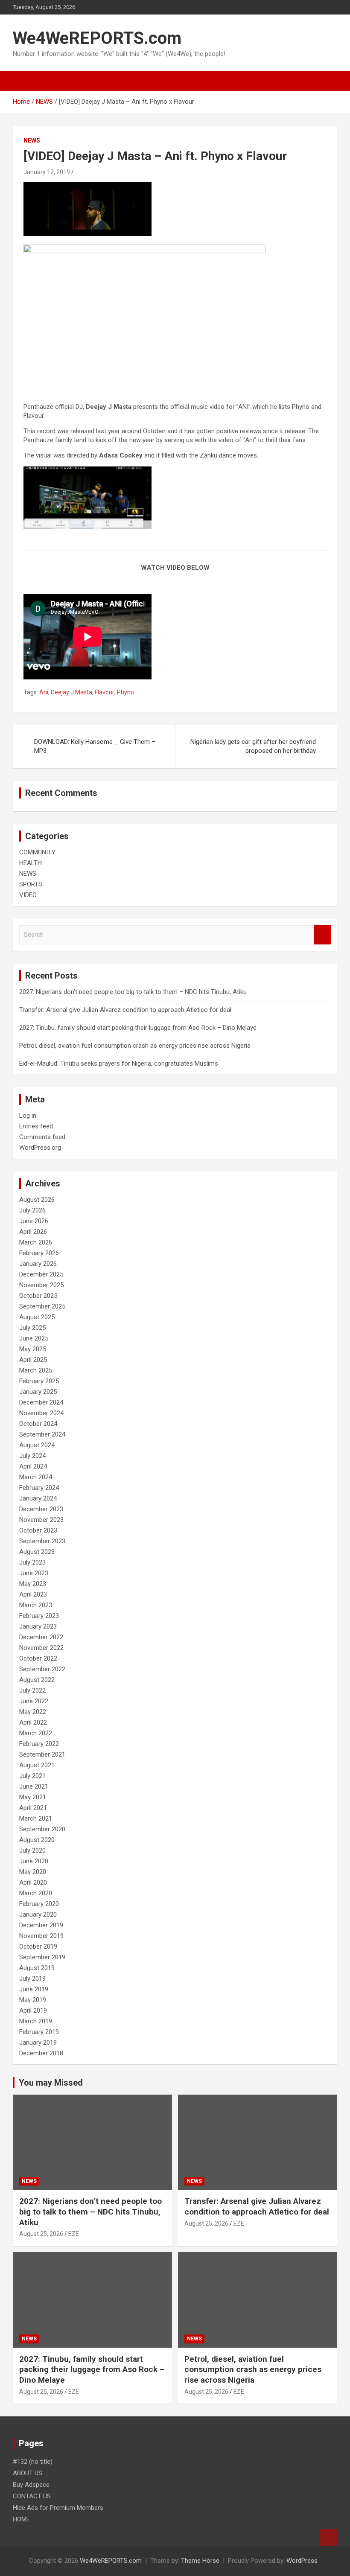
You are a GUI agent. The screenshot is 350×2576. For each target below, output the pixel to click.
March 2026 (36, 1242)
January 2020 (38, 1915)
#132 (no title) (33, 2462)
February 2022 (39, 1744)
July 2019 (32, 1979)
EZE (74, 2234)
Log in (28, 1116)
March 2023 (36, 1605)
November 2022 (41, 1648)
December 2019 (41, 1925)
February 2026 (39, 1253)
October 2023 (38, 1530)
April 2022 (33, 1722)
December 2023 (41, 1509)
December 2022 (41, 1637)
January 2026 (38, 1264)
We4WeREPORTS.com (97, 38)
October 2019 (38, 1947)
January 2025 (38, 1392)
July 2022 (32, 1690)
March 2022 (36, 1733)
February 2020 (39, 1904)
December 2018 (41, 2053)
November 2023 (41, 1520)
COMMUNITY (37, 852)
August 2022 (37, 1680)
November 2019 (41, 1936)
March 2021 (36, 1818)
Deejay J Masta (71, 692)
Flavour (105, 692)
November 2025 (41, 1285)
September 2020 (42, 1829)
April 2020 (33, 1882)
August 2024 (37, 1445)
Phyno (125, 692)
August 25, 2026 (41, 2234)
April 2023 (33, 1594)
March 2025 (36, 1370)
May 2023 (33, 1584)
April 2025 (33, 1360)
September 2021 (42, 1754)
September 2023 (42, 1541)
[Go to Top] (329, 2538)
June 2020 (34, 1861)
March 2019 (36, 2021)
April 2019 (33, 2011)
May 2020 (33, 1872)
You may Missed (51, 2083)
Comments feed (42, 1137)
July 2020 (32, 1850)
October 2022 (38, 1658)
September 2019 (42, 1957)
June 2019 (34, 1989)
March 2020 (36, 1893)
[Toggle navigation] (23, 81)
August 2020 (37, 1840)
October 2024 (38, 1424)
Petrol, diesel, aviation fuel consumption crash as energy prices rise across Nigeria (135, 1046)
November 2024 (41, 1413)
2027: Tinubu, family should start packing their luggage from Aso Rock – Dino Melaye (138, 1028)
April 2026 (33, 1232)
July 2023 (32, 1562)
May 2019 (33, 2000)
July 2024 (32, 1456)
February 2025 (39, 1381)
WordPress (302, 2561)
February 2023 (39, 1616)
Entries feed (36, 1126)
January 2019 (38, 2043)
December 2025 (41, 1274)
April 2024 (33, 1466)
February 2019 (39, 2032)
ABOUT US (28, 2473)
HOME (21, 2519)
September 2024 (42, 1434)
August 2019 (37, 1968)
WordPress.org (40, 1148)
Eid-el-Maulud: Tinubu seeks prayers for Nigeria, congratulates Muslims (119, 1064)
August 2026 (37, 1200)
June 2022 (34, 1701)
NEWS (32, 140)
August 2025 (37, 1317)
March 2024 (36, 1477)
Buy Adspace (31, 2485)
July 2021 (32, 1776)
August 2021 (37, 1765)
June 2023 (34, 1573)
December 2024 (41, 1402)
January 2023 (38, 1626)
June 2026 (34, 1221)
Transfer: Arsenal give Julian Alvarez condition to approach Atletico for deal (125, 1010)
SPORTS (31, 884)
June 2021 (34, 1786)
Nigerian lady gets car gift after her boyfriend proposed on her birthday (253, 746)
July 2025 (32, 1328)
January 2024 (38, 1498)
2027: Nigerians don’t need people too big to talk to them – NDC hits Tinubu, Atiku (133, 992)
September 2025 (42, 1306)
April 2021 (33, 1808)
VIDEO (28, 895)
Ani (44, 692)
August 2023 (37, 1552)
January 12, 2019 (47, 172)
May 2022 (33, 1712)
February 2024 (39, 1488)
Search (322, 935)
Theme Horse (200, 2561)
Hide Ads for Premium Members (58, 2508)
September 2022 (42, 1669)
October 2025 (38, 1296)
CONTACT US (32, 2496)
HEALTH (31, 863)
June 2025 (34, 1338)
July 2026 (32, 1210)
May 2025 (33, 1349)
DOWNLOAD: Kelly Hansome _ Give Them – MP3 (95, 746)
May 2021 (33, 1797)
